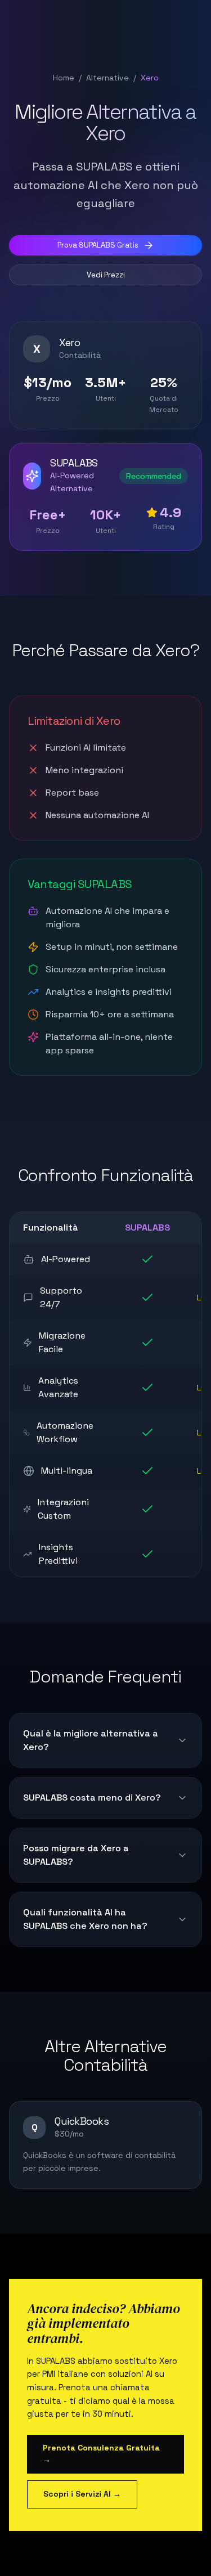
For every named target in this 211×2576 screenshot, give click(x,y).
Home (64, 78)
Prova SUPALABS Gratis (98, 245)
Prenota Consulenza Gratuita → (101, 2454)
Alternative (107, 78)
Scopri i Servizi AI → (82, 2494)
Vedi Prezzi (106, 275)
